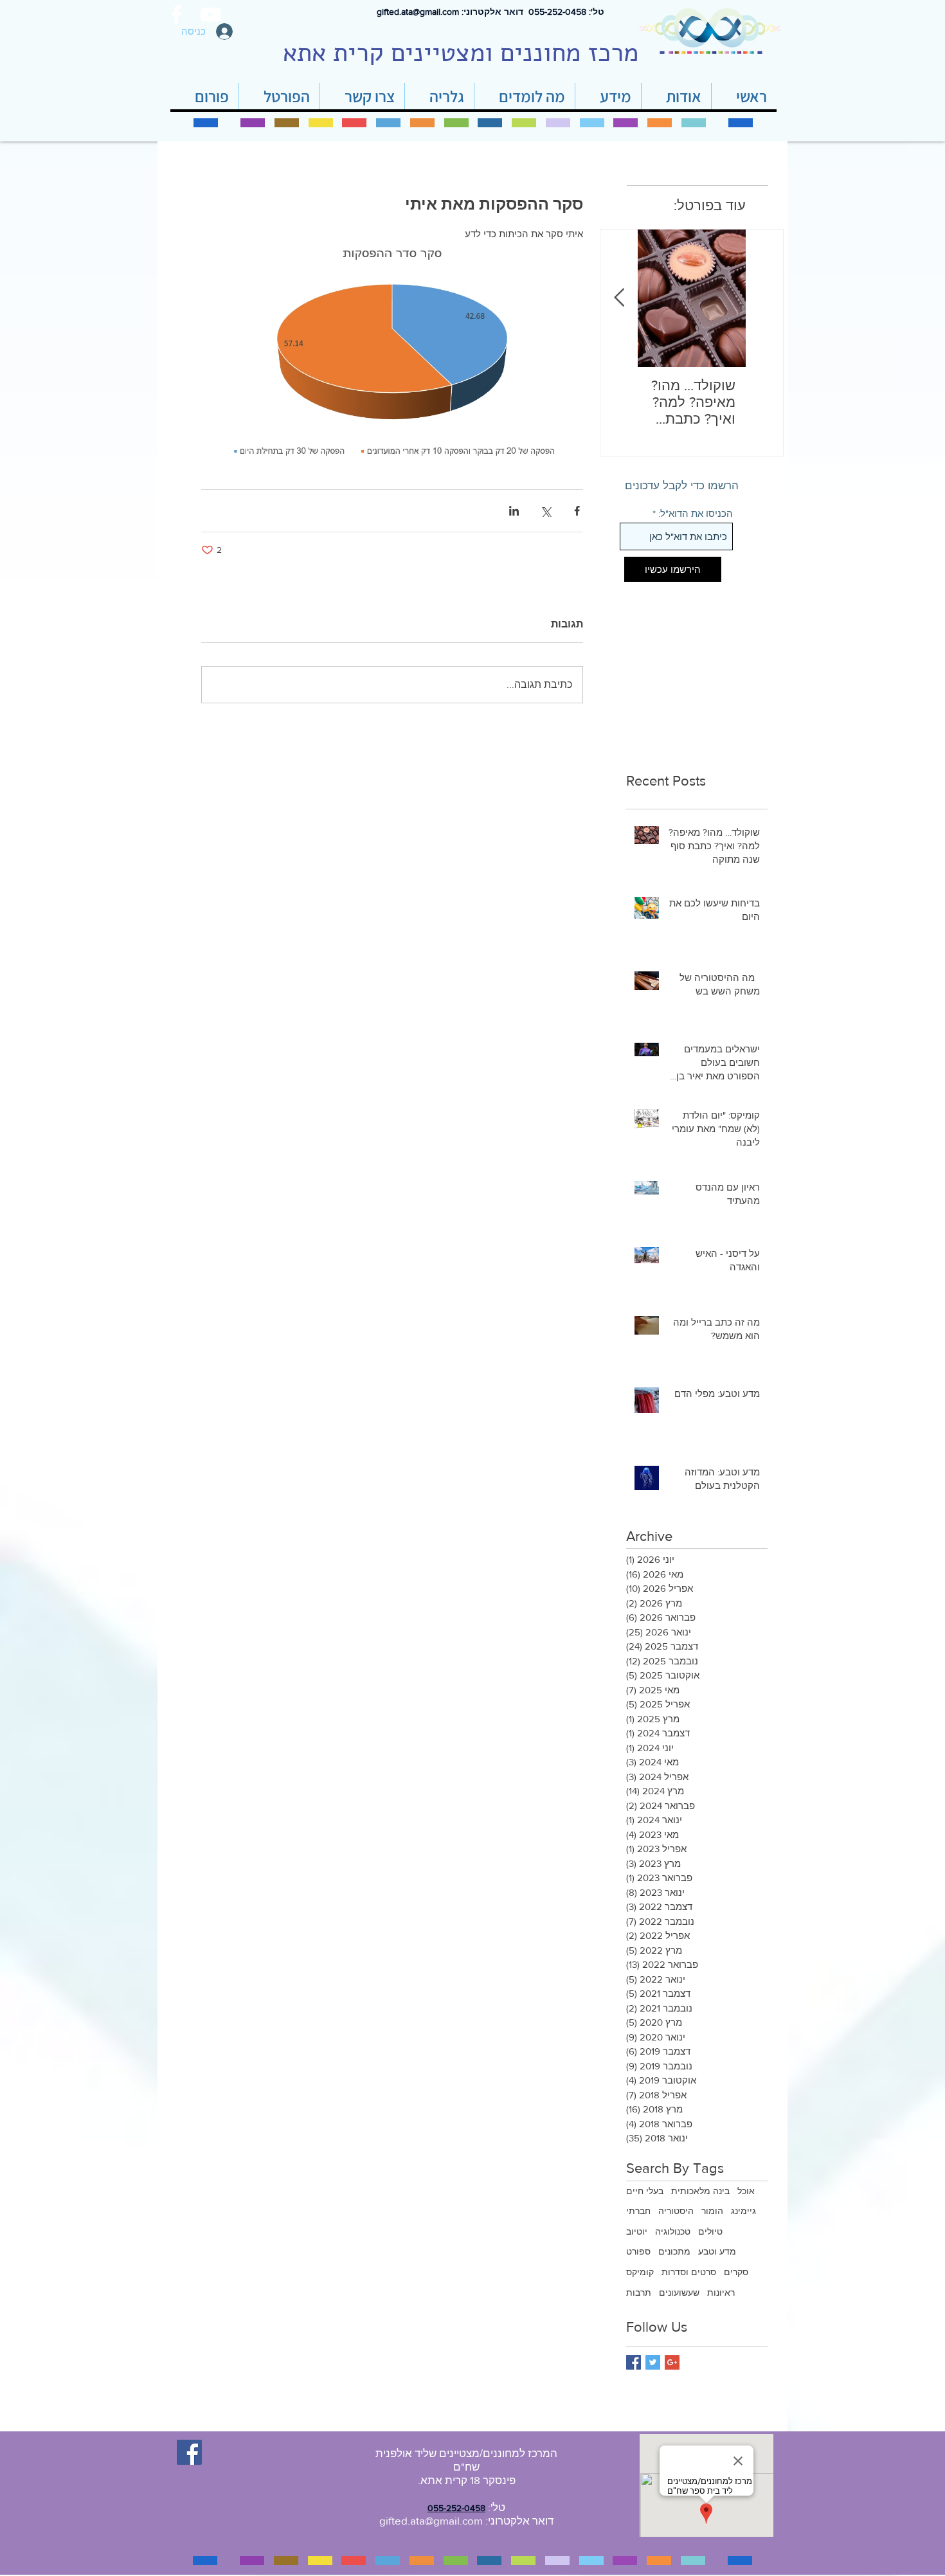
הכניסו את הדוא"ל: (696, 513)
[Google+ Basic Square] (672, 2362)
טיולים (710, 2231)
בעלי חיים (645, 2191)
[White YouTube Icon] (211, 14)
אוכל (746, 2191)
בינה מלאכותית (700, 2191)
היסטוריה (676, 2211)
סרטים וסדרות (689, 2272)
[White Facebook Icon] (176, 14)
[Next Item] (619, 299)
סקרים (736, 2272)
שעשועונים (679, 2292)
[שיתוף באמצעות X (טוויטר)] (545, 511)
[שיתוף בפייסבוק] (577, 511)
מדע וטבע (717, 2251)
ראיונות (721, 2292)
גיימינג (743, 2211)
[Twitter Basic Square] (653, 2362)
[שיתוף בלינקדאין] (514, 511)
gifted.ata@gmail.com (418, 12)
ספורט (638, 2251)
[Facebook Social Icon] (189, 2452)
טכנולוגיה (673, 2231)
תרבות (639, 2292)
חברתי (638, 2211)
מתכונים (674, 2251)
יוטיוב (637, 2231)
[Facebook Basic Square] (634, 2362)
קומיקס (640, 2272)
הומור (712, 2211)
